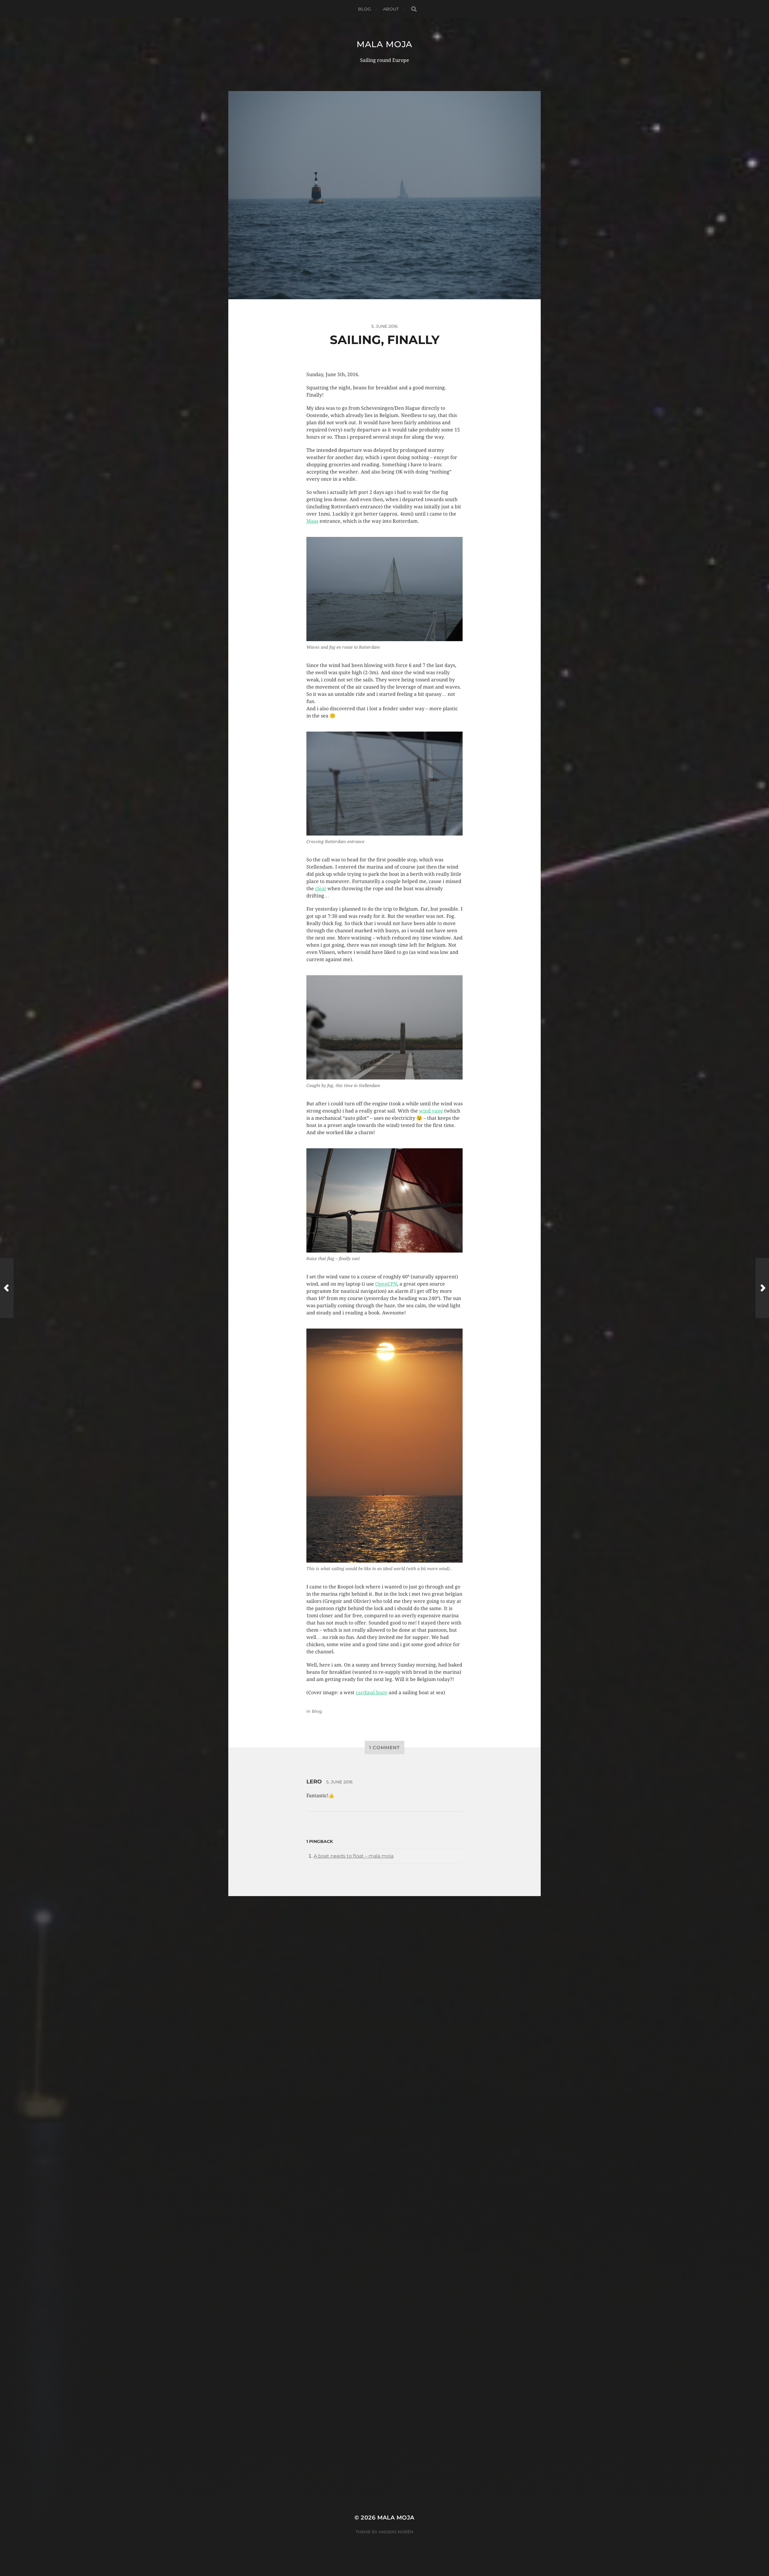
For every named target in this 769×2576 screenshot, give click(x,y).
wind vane (431, 1111)
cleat (321, 889)
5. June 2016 (339, 1782)
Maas (312, 521)
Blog (365, 9)
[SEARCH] (414, 9)
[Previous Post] (7, 1288)
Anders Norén (396, 2532)
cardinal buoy (372, 1693)
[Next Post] (762, 1288)
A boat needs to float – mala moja (354, 1856)
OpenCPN (386, 1284)
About (391, 9)
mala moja (384, 44)
